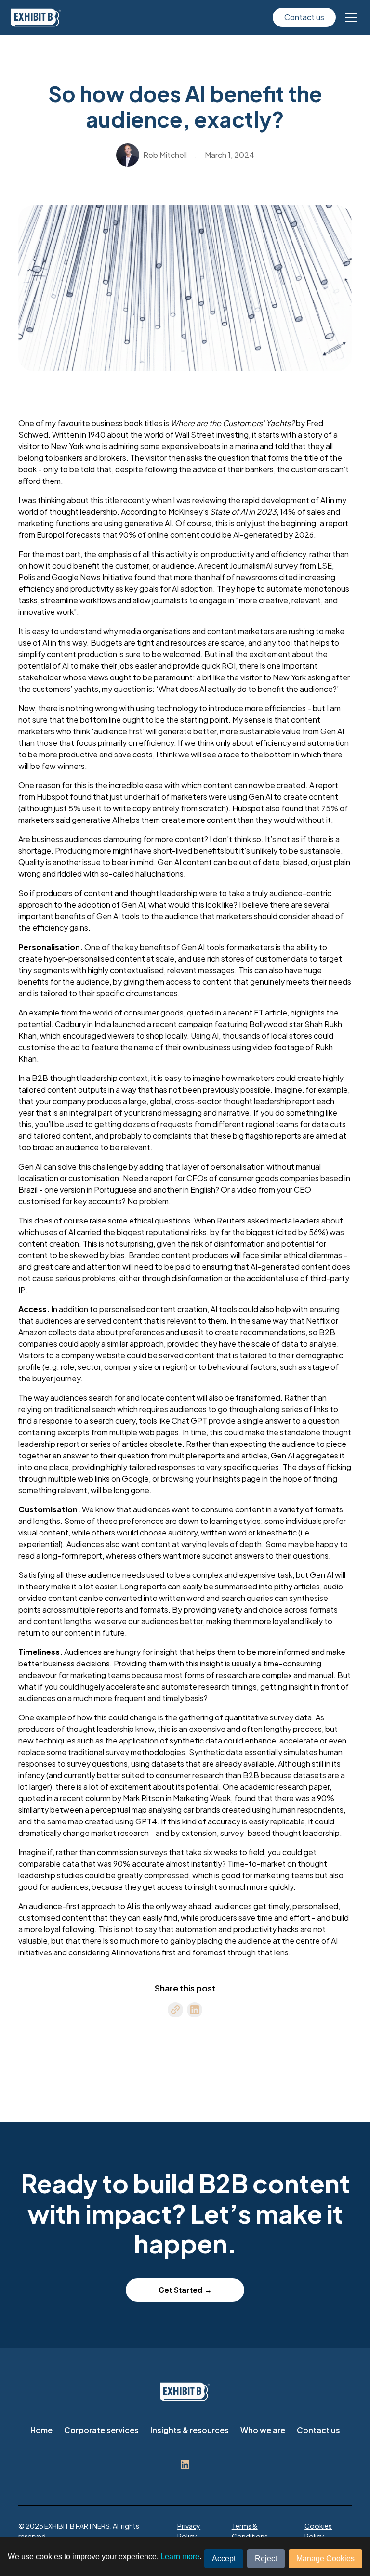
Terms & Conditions (250, 2531)
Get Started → (185, 2290)
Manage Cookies (325, 2558)
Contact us (304, 17)
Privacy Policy (189, 2531)
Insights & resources (190, 2430)
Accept (224, 2558)
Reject (266, 2558)
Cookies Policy (318, 2531)
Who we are (263, 2430)
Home (41, 2430)
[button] (349, 17)
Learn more (180, 2556)
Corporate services (101, 2430)
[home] (36, 18)
